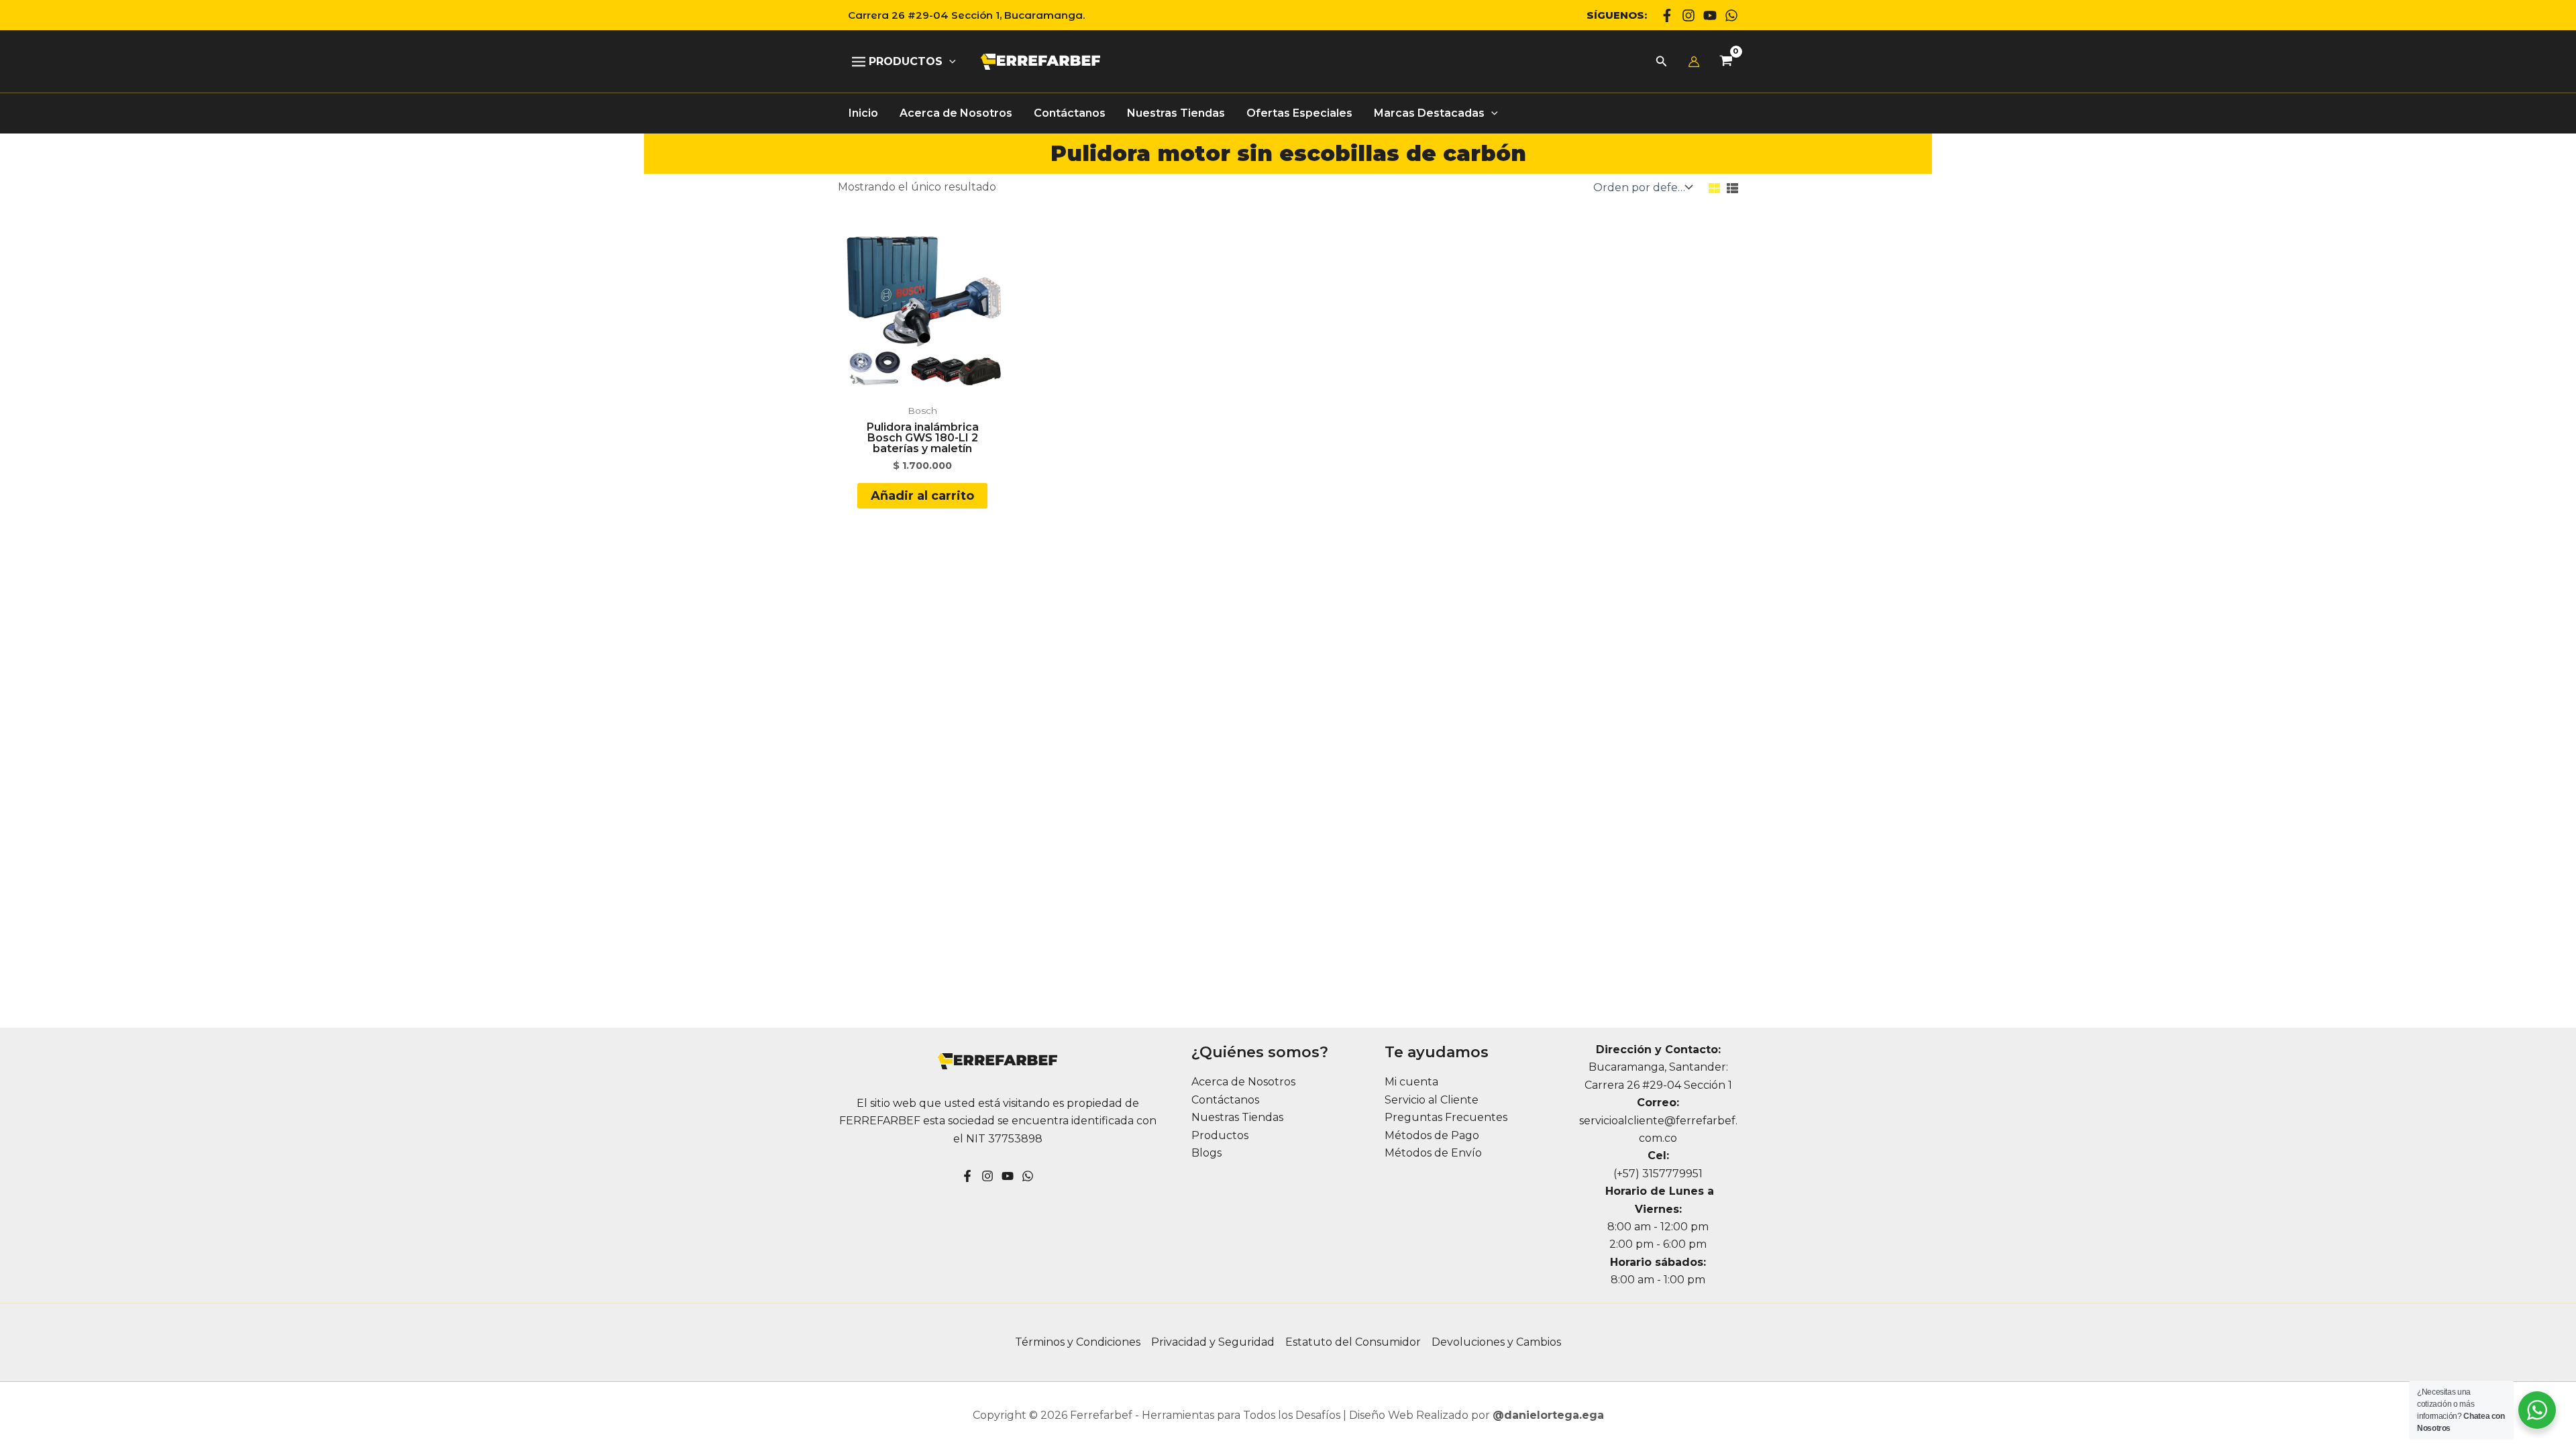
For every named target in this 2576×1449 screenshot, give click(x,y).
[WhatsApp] (1731, 15)
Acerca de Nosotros (1243, 1082)
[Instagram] (1688, 15)
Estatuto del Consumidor (1353, 1342)
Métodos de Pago (1432, 1135)
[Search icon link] (1662, 63)
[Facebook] (1667, 15)
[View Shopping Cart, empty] (1726, 62)
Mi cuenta (1411, 1082)
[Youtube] (1710, 15)
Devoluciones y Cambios (1496, 1342)
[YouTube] (1008, 1176)
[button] (961, 15)
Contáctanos (1225, 1100)
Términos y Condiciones (1078, 1342)
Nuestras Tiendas (1237, 1117)
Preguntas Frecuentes (1446, 1117)
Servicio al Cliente (1432, 1100)
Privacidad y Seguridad (1213, 1342)
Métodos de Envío (1433, 1153)
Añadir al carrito (922, 496)
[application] (949, 62)
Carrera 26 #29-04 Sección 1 (1658, 1085)
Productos (1220, 1135)
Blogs (1206, 1153)
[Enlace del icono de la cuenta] (1694, 62)
